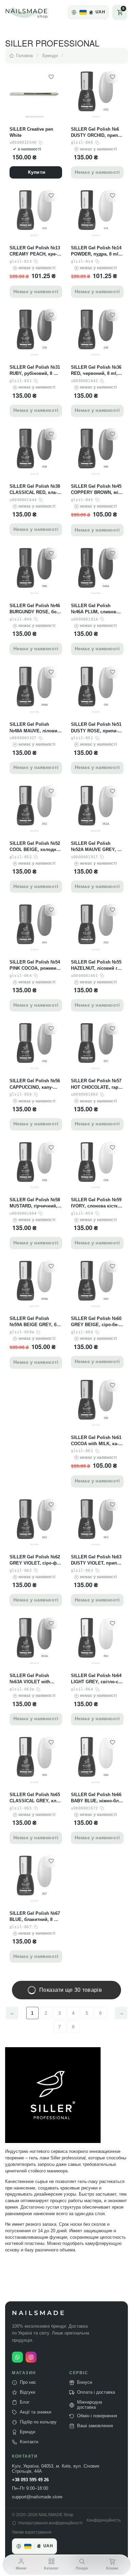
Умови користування (32, 2532)
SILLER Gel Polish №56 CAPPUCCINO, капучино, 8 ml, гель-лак (35, 1084)
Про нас (28, 2382)
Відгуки (27, 2392)
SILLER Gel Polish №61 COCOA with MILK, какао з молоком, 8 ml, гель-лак (96, 1441)
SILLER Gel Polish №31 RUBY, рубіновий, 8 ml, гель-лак (35, 371)
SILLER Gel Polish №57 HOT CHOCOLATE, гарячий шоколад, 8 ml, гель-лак (97, 1084)
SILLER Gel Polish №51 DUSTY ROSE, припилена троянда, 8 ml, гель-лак (96, 728)
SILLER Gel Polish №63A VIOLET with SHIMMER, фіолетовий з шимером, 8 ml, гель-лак (35, 1679)
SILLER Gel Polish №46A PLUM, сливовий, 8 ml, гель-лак (97, 609)
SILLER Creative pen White (31, 132)
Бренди (27, 2432)
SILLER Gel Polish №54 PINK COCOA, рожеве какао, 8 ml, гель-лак (35, 965)
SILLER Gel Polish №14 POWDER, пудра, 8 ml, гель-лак (96, 251)
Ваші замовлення (95, 2426)
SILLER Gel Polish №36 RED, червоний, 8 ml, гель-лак (96, 371)
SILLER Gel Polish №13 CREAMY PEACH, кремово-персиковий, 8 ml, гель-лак (35, 251)
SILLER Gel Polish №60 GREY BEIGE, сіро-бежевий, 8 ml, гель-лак (96, 1322)
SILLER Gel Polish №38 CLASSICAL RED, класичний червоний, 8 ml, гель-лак (36, 490)
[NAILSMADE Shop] (34, 12)
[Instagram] (31, 2357)
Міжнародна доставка (90, 2405)
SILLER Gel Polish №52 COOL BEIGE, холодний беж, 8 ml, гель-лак (36, 847)
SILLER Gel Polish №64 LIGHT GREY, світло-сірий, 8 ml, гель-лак (96, 1679)
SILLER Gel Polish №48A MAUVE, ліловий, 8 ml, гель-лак (35, 728)
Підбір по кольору (38, 2422)
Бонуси (85, 2382)
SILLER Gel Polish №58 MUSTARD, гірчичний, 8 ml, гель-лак (35, 1203)
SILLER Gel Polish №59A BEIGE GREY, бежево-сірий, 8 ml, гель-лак (35, 1322)
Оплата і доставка (96, 2392)
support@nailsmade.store (37, 2497)
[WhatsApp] (17, 2357)
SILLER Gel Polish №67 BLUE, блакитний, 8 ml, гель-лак (35, 1917)
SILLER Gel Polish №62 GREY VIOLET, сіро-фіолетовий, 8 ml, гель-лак (35, 1560)
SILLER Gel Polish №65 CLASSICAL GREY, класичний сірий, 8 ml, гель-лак (35, 1798)
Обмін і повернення (97, 2416)
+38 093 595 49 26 (30, 2480)
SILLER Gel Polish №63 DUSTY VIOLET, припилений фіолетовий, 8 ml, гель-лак (96, 1560)
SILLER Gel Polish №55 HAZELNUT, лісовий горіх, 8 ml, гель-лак (96, 965)
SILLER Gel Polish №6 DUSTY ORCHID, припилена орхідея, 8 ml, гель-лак (97, 133)
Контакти (29, 2442)
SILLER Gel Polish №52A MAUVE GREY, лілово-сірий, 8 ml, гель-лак (97, 847)
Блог (25, 2402)
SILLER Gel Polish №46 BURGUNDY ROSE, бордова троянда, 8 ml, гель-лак (35, 609)
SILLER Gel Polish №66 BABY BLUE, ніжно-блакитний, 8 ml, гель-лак (97, 1798)
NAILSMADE (39, 2313)
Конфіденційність (104, 2520)
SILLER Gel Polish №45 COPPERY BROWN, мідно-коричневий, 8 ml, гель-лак (96, 490)
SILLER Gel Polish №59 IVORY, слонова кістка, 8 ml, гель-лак (96, 1203)
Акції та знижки (35, 2412)
